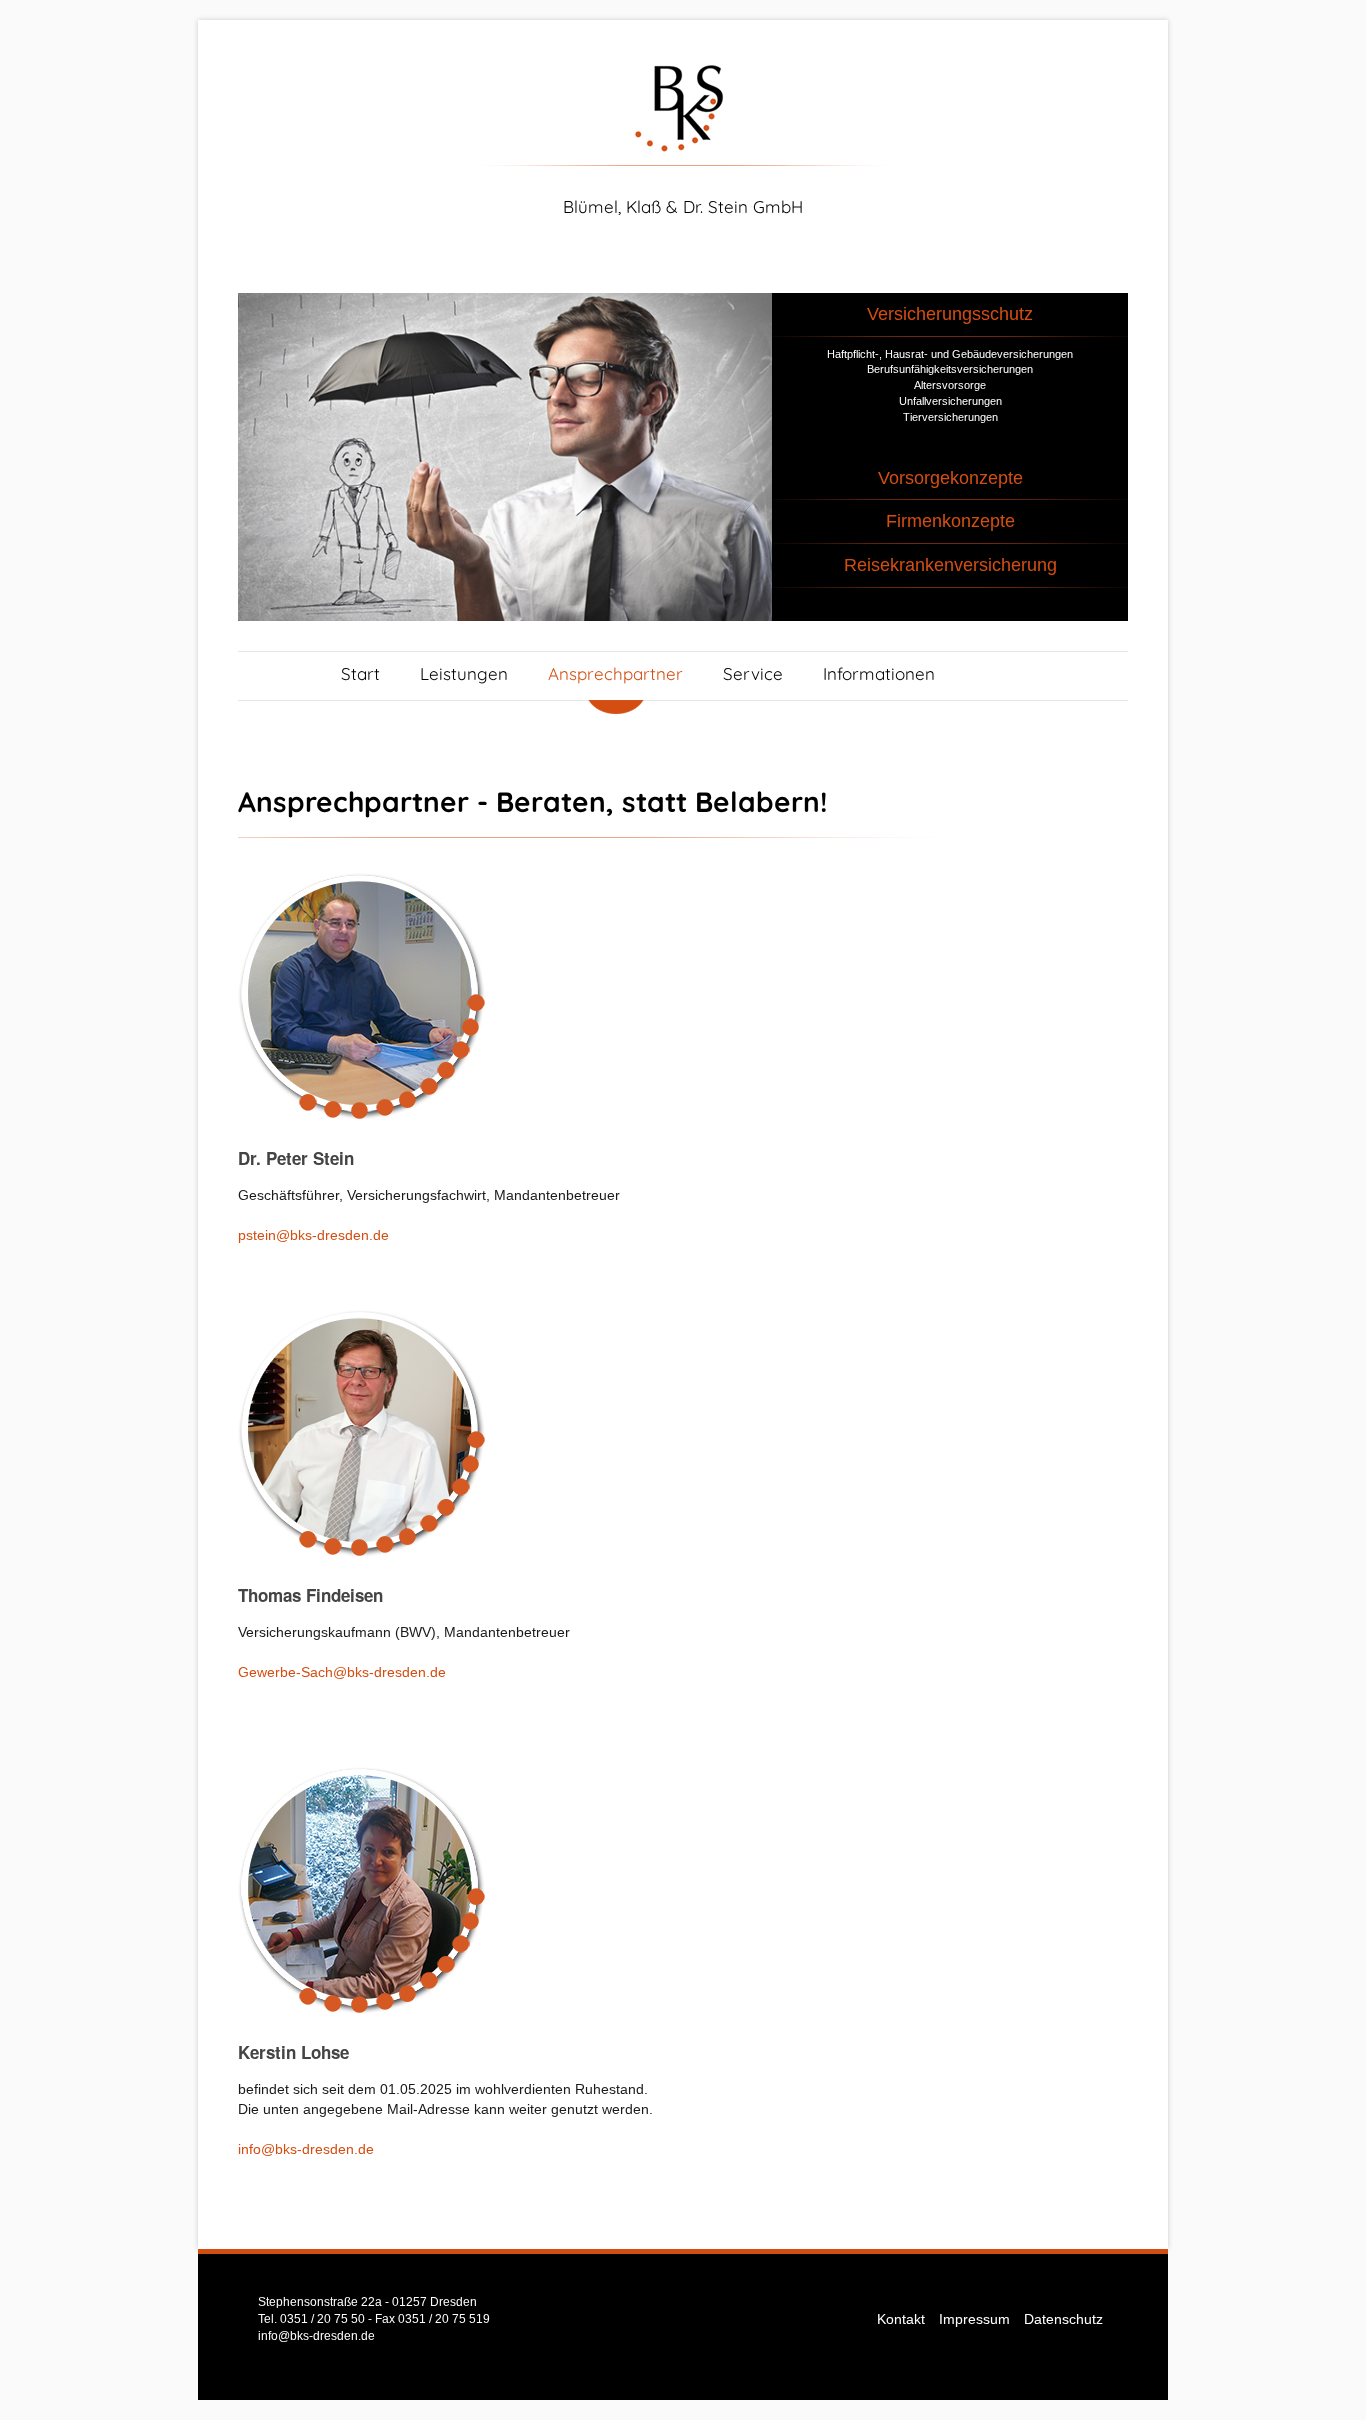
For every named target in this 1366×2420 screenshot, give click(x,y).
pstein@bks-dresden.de (313, 1235)
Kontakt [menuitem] (901, 2319)
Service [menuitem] (753, 673)
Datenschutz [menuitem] (1063, 2319)
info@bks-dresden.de (306, 2149)
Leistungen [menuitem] (464, 673)
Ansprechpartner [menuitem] (615, 673)
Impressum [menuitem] (974, 2319)
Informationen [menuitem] (879, 673)
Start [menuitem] (360, 673)
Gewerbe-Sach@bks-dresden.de (342, 1672)
